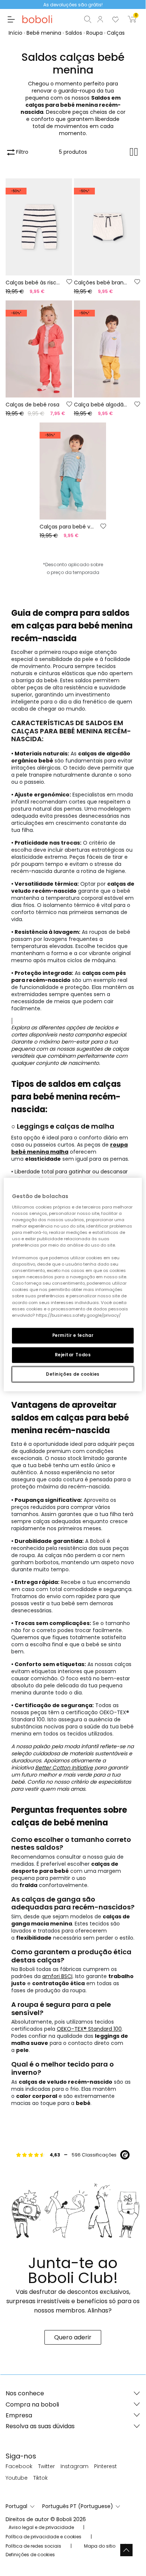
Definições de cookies (73, 1374)
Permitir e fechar (73, 1335)
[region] (73, 1285)
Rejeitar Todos (73, 1354)
